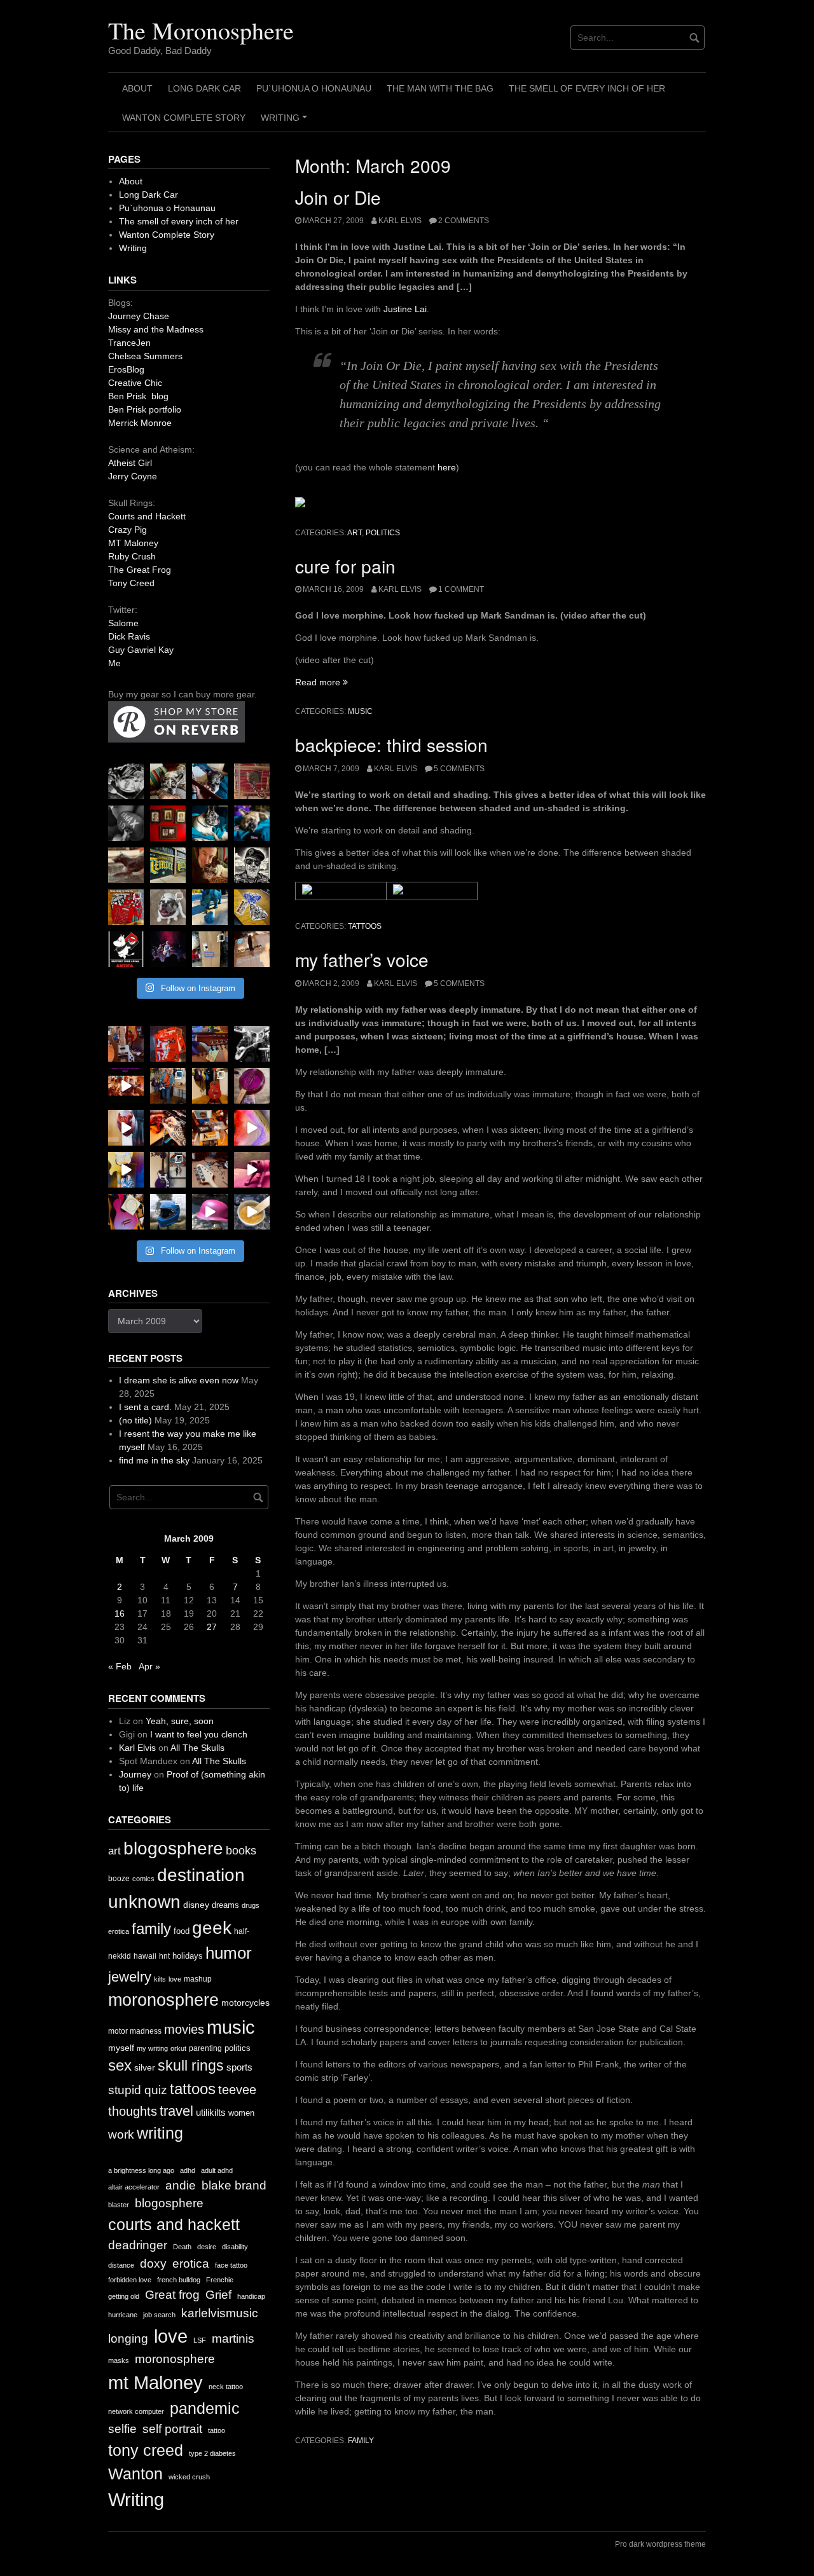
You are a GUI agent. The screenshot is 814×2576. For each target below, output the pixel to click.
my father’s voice (362, 959)
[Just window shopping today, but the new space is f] (168, 865)
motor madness (135, 2031)
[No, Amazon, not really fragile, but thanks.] (168, 1044)
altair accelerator (134, 2187)
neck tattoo (226, 2387)
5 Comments (459, 769)
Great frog (172, 2295)
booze (119, 1879)
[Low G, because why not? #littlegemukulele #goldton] (252, 1086)
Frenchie (220, 2280)
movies (184, 2029)
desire (207, 2247)
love (175, 1979)
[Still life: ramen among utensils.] (126, 781)
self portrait (172, 2429)
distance (121, 2265)
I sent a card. (145, 1407)
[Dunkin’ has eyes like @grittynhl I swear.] (168, 907)
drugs (251, 1905)
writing (160, 2133)
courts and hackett (174, 2225)
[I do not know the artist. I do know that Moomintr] (126, 949)
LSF (200, 2340)
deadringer (138, 2245)
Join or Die (338, 197)
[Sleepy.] (168, 781)
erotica (119, 1931)
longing (128, 2339)
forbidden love (130, 2280)
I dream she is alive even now (179, 1380)
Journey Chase (139, 316)
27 (212, 1627)
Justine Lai (405, 309)
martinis (233, 2339)
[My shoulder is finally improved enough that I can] (126, 1044)
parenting (205, 2048)
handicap (251, 2296)
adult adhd (217, 2170)
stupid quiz (138, 2090)
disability (235, 2247)
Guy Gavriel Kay (141, 650)
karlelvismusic (220, 2313)
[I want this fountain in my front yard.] (126, 865)
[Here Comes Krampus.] (252, 1128)
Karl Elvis (400, 221)
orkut (178, 2048)
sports (239, 2067)
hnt (164, 1956)
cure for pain (345, 566)
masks (119, 2360)
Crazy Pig (128, 530)
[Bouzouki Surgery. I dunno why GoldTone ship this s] (210, 1044)
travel (176, 2111)
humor (229, 1953)
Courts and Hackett (147, 516)
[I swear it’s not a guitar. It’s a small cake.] (210, 949)
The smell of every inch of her (587, 88)
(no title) (135, 1420)
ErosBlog (126, 369)
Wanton (135, 2474)
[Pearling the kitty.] (252, 1170)
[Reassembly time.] (210, 1170)
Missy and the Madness (156, 329)
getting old (124, 2296)
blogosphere (173, 1848)
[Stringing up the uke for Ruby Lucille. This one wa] (126, 1212)
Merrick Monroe (140, 423)
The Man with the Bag (440, 88)
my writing (152, 2048)
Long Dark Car (204, 88)
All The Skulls (197, 1748)
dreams (225, 1905)
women (241, 2113)
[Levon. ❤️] (210, 865)
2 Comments (464, 221)
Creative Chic (135, 383)
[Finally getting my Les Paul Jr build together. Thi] (210, 1128)
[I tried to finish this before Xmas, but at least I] (126, 1128)
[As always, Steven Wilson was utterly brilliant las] (168, 949)
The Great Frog (140, 570)
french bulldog (179, 2280)
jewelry (130, 1977)
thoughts (133, 2111)
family (361, 2441)
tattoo (217, 2430)
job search (159, 2315)
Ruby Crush (132, 556)
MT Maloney (133, 543)
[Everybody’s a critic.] (210, 781)
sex (120, 2066)
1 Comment (461, 589)
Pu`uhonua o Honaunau (314, 88)
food (182, 1931)
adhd (188, 2170)
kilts (160, 1979)
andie (181, 2185)
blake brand (234, 2185)
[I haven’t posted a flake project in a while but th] (168, 1212)
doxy (153, 2264)
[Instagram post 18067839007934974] (210, 1212)
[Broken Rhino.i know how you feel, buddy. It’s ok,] (210, 907)
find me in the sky (154, 1460)
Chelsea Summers (145, 356)
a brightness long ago (141, 2170)
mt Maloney (155, 2382)
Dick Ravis (129, 636)
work (121, 2134)
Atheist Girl (130, 463)
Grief (218, 2295)
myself (121, 2048)
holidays (188, 1956)
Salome (123, 623)
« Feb (120, 1666)
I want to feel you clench (199, 1734)
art (355, 533)
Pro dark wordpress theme (660, 2544)
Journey (135, 1774)
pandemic (205, 2408)
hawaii (145, 1956)
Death (182, 2247)
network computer (136, 2411)
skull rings (191, 2066)
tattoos (365, 926)
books (241, 1851)
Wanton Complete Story (184, 118)
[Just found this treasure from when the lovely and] (252, 907)
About (137, 88)
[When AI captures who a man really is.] (252, 865)
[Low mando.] (252, 1044)
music (360, 711)
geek (212, 1928)
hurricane (123, 2315)
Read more (321, 682)
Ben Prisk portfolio (145, 409)
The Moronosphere (201, 30)
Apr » (149, 1666)
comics (143, 1879)
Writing (286, 122)
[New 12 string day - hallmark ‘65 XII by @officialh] (168, 1086)
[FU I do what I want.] (252, 949)
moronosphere (163, 2000)
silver (145, 2068)
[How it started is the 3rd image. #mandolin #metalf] (168, 1170)
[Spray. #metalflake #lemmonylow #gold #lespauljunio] (126, 1170)
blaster (119, 2205)
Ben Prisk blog (138, 396)
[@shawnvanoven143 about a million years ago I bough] (168, 823)
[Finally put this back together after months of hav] (210, 1086)
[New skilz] (168, 1128)
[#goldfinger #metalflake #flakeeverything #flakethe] (252, 1212)
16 (120, 1613)
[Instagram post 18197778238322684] (252, 823)
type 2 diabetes (212, 2453)
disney (196, 1905)
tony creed (146, 2450)
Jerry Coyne (133, 476)
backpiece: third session (391, 744)
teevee (237, 2090)
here (447, 467)
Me (114, 663)
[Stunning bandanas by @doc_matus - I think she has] (126, 907)
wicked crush (189, 2477)
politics (383, 533)
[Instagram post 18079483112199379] (126, 1086)
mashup (198, 1979)
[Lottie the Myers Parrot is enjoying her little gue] (252, 781)
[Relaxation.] (126, 823)
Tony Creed (131, 583)
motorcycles (245, 2003)
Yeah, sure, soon (180, 1721)
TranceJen (129, 343)
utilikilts (211, 2112)
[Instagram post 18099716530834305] (210, 823)
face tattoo (231, 2265)
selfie (122, 2429)
